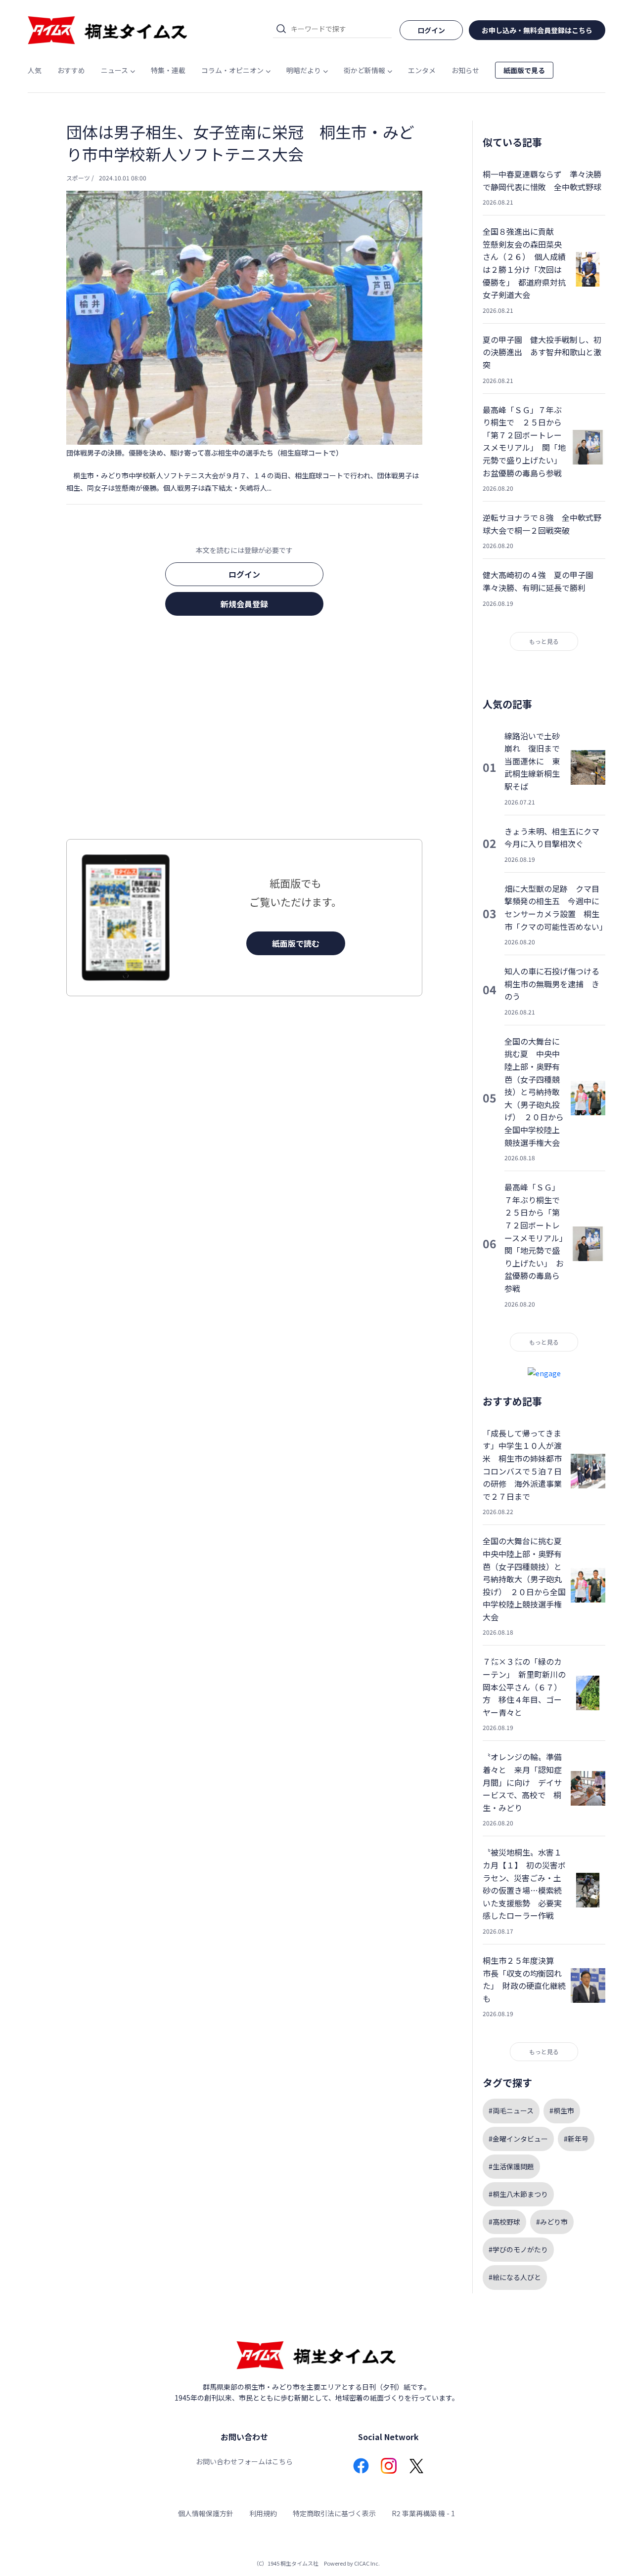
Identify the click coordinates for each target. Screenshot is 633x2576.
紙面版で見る (524, 70)
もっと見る (544, 641)
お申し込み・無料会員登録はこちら (537, 30)
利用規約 (263, 2513)
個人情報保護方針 (206, 2513)
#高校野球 (504, 2222)
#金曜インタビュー (518, 2139)
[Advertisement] (244, 730)
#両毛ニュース (511, 2111)
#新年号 (576, 2139)
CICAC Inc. (367, 2563)
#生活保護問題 (511, 2166)
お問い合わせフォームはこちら (244, 2461)
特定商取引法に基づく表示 (334, 2513)
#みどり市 (552, 2222)
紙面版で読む (296, 943)
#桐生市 (562, 2111)
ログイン (244, 574)
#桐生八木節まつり (518, 2194)
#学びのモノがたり (518, 2249)
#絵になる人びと (515, 2277)
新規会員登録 (244, 604)
